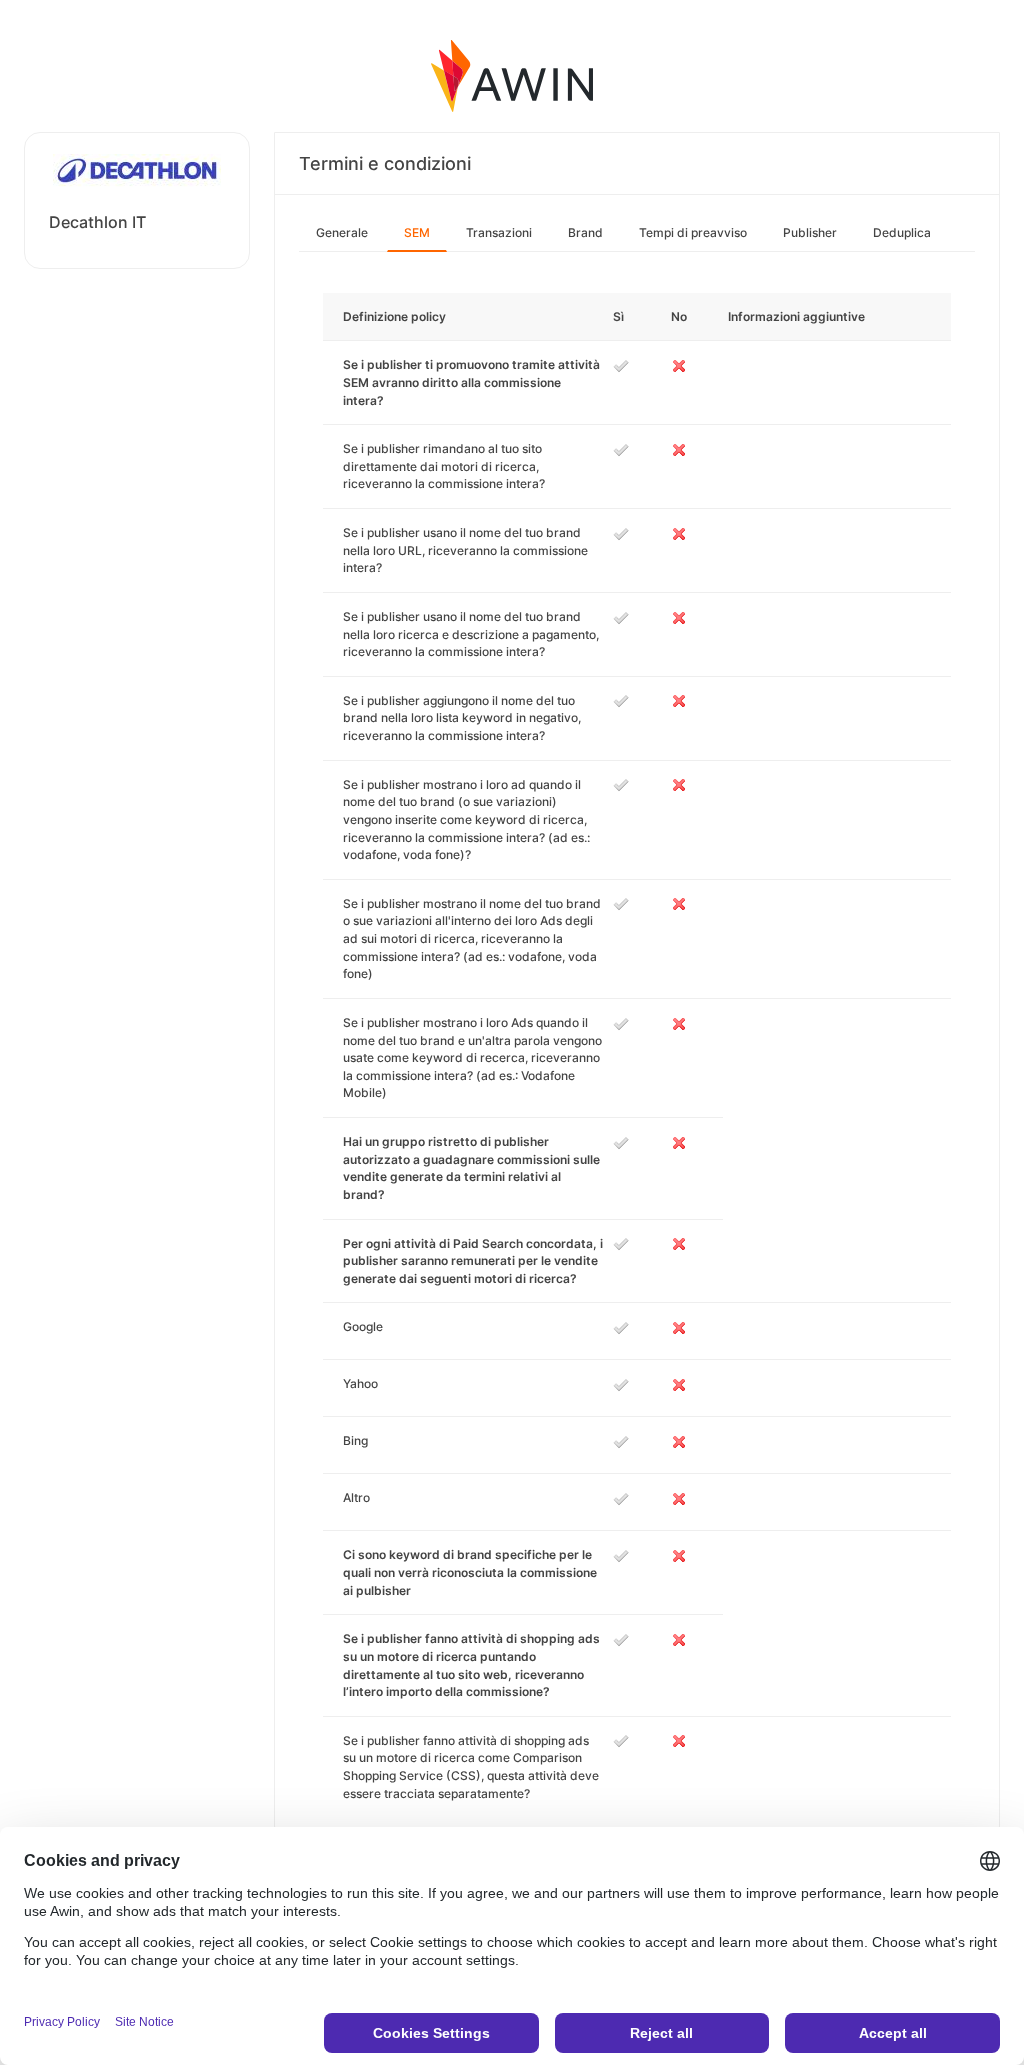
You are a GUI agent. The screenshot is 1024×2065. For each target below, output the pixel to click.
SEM (417, 232)
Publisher (810, 232)
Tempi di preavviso (693, 232)
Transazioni (499, 232)
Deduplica (902, 232)
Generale (342, 232)
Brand (585, 232)
